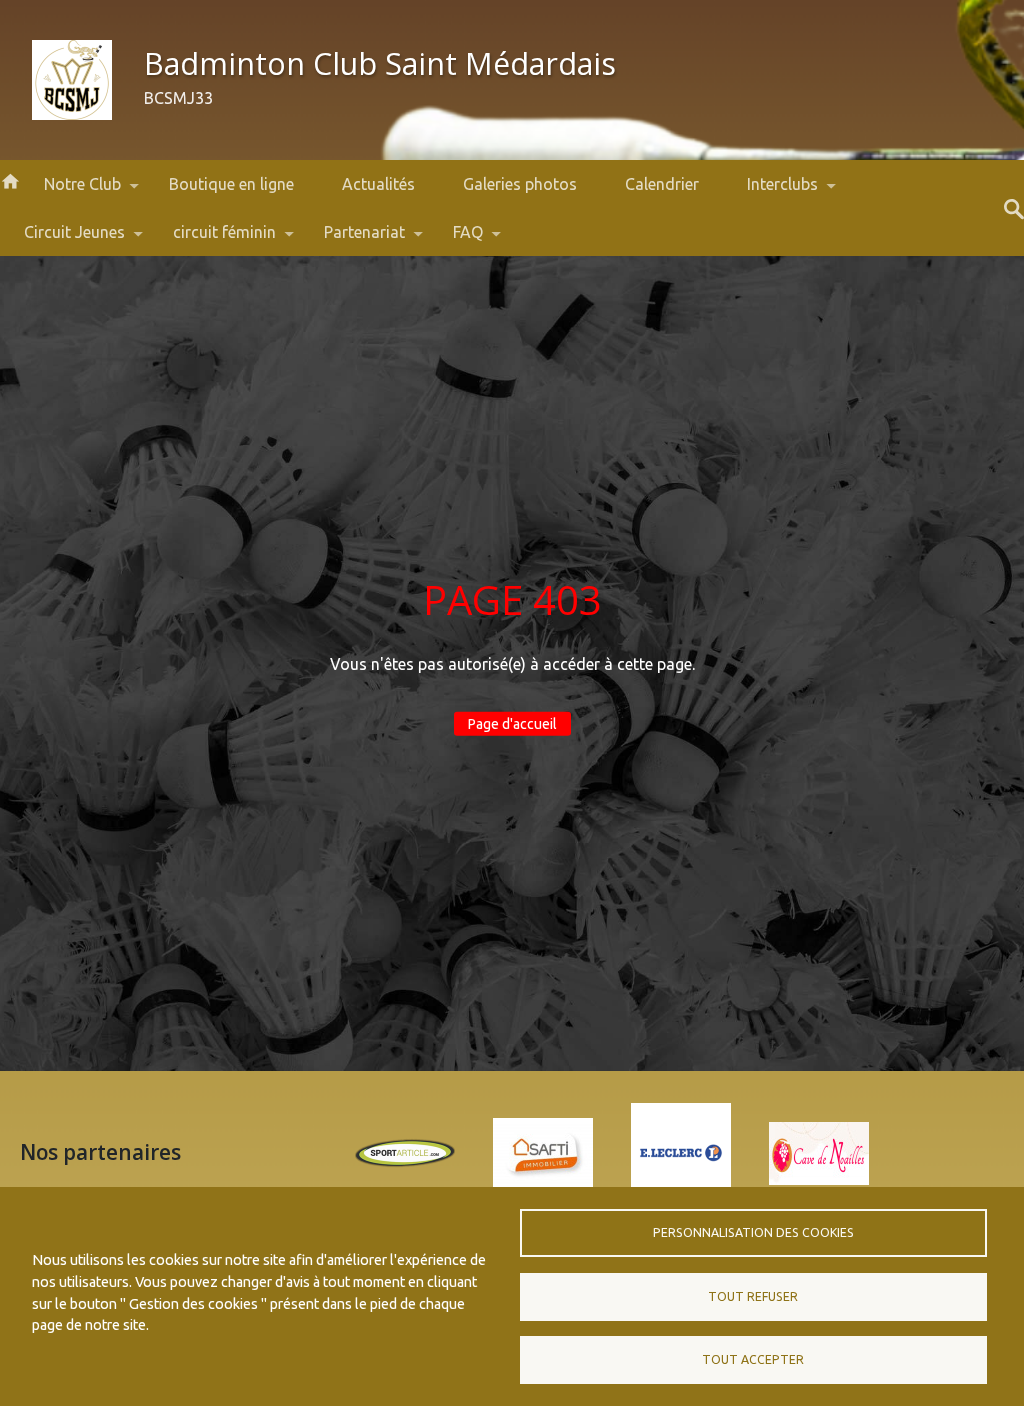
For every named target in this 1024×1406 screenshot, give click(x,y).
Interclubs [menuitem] (770, 191)
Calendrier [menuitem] (662, 184)
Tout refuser (753, 1296)
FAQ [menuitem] (456, 239)
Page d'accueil (512, 724)
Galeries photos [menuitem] (520, 184)
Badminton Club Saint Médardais (380, 63)
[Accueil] (72, 80)
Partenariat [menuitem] (352, 239)
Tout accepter (753, 1359)
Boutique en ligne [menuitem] (231, 184)
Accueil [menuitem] (10, 180)
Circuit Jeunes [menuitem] (62, 239)
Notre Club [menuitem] (70, 191)
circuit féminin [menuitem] (212, 239)
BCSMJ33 (178, 98)
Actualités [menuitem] (378, 184)
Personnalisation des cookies (753, 1232)
